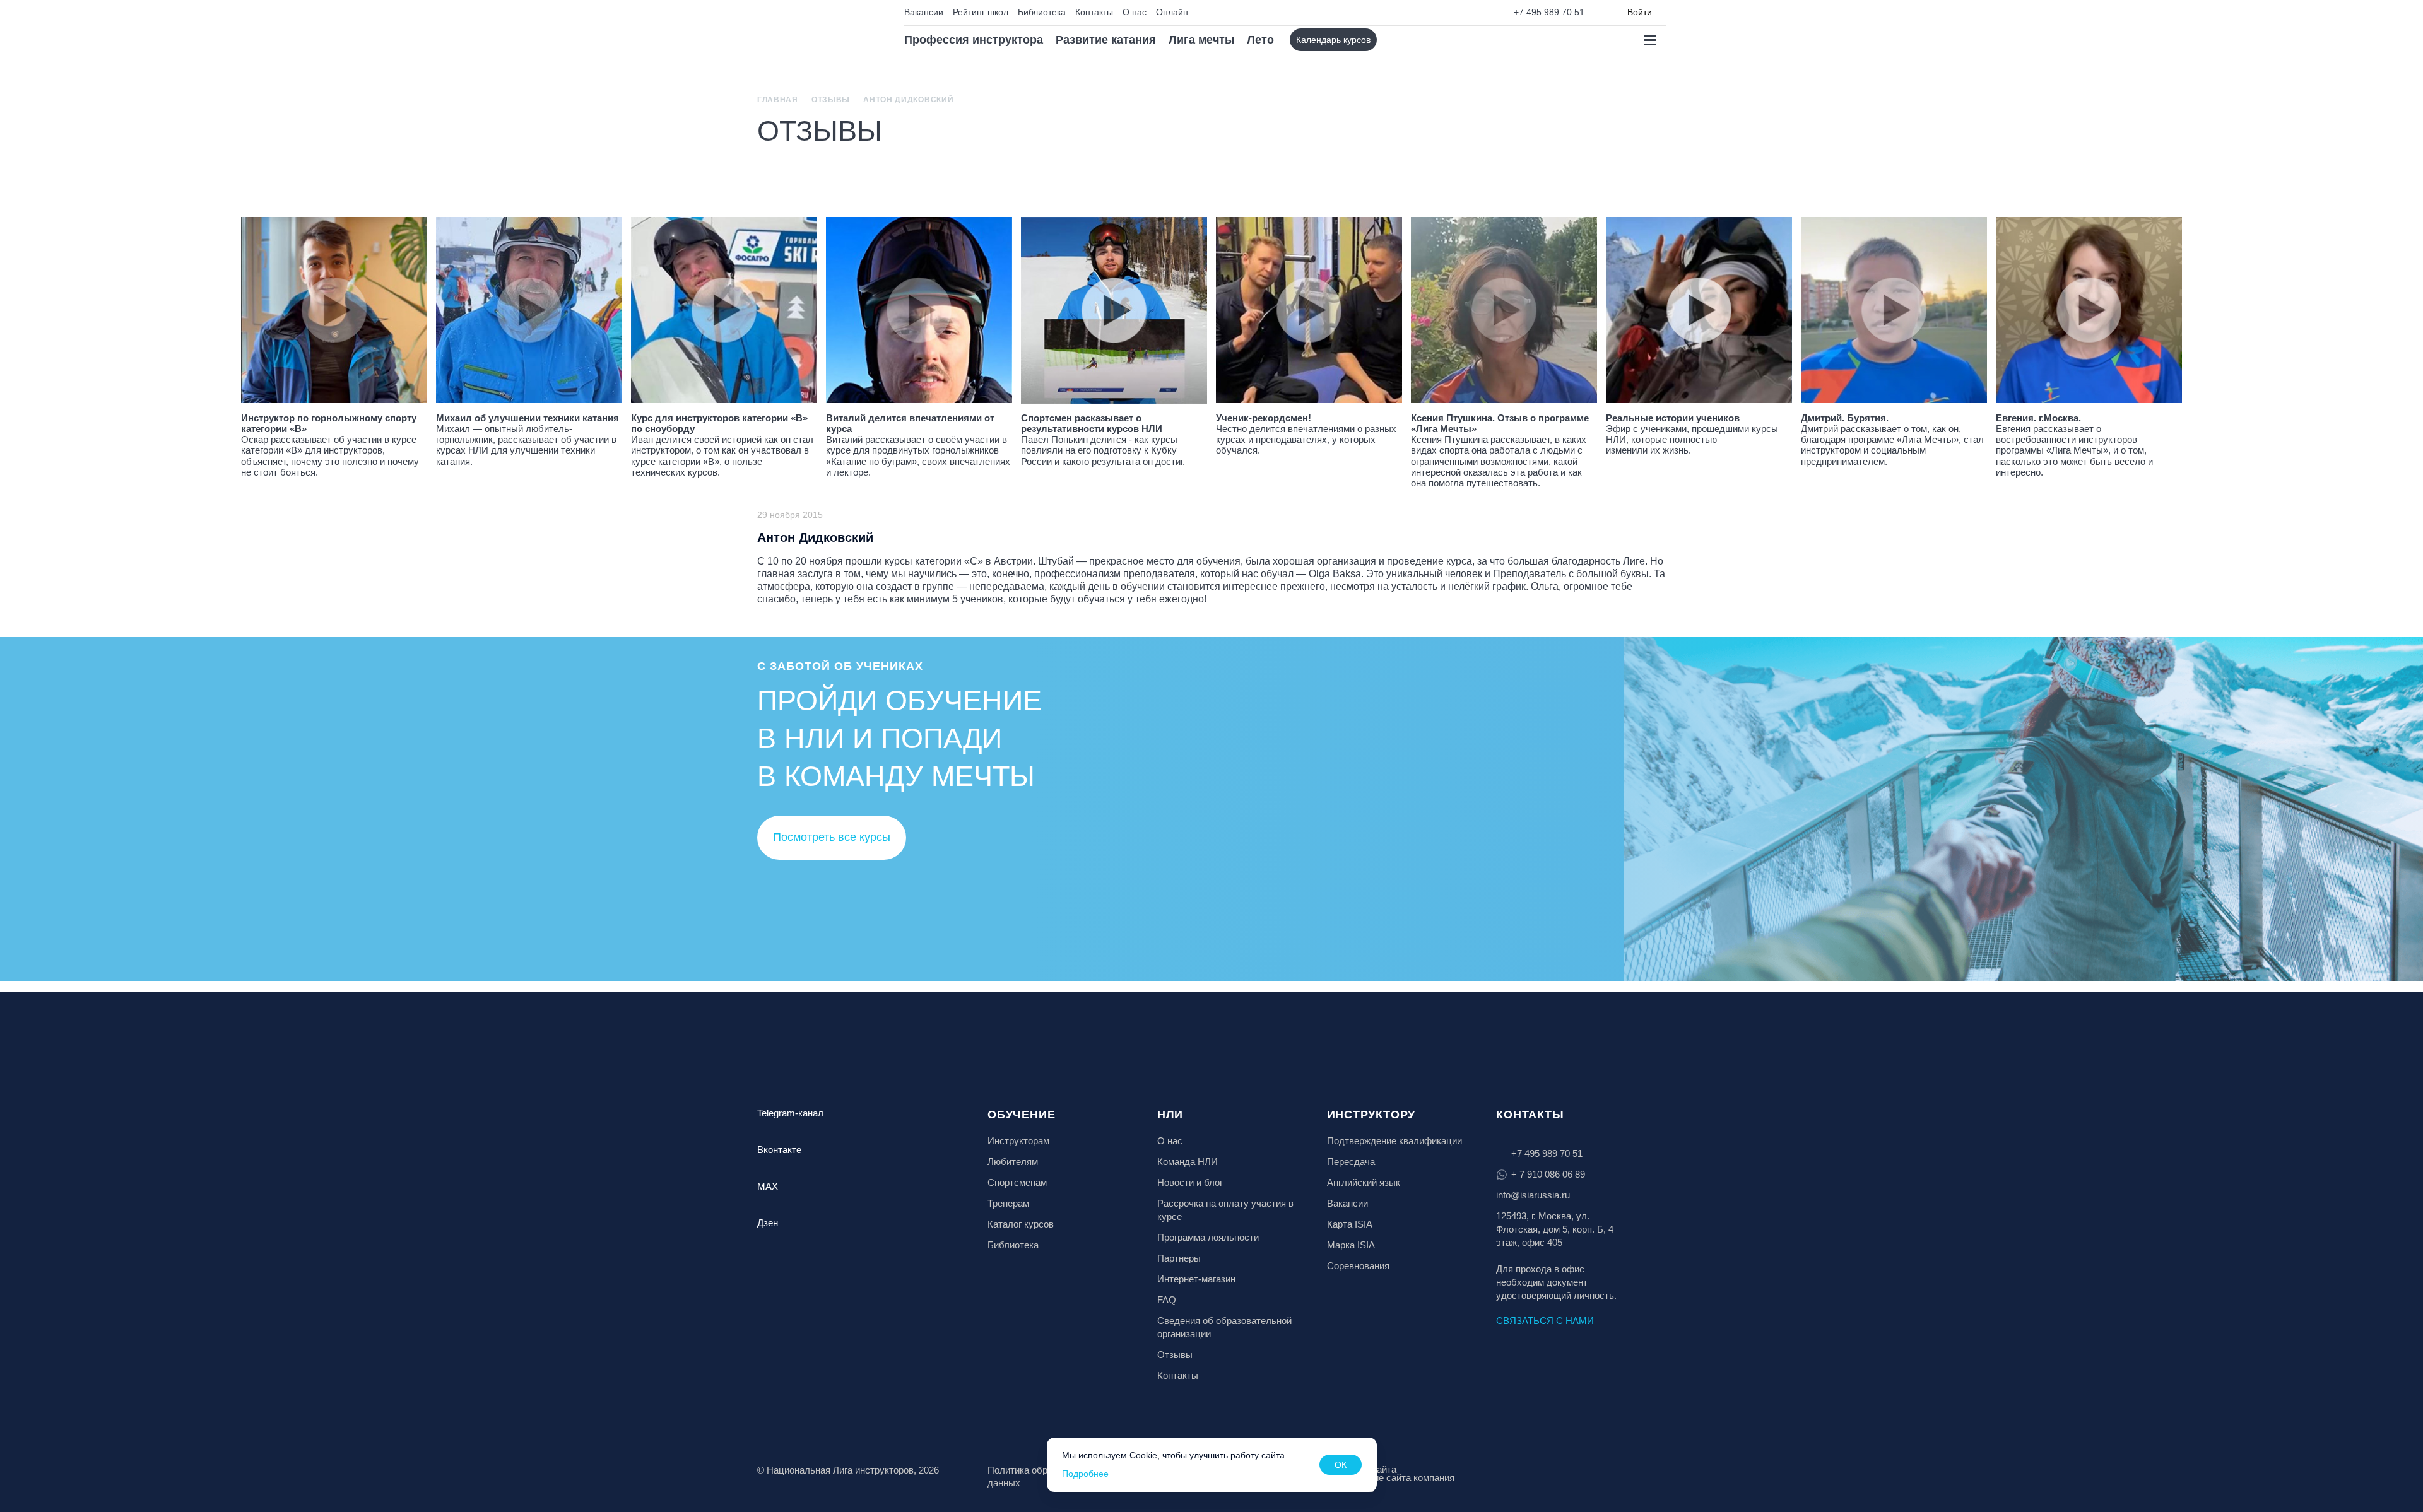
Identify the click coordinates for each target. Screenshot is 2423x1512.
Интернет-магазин (1196, 1279)
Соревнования (1358, 1266)
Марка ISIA (1351, 1245)
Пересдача (1351, 1162)
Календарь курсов (1333, 40)
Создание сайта (1362, 1469)
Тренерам (1008, 1203)
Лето (1260, 40)
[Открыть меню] (1650, 40)
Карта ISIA (1350, 1224)
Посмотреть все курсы (832, 837)
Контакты (1094, 12)
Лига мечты (1201, 40)
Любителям (1013, 1162)
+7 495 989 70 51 (1549, 12)
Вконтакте (779, 1150)
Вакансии (924, 12)
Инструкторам (1018, 1141)
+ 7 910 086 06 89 (1548, 1174)
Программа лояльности (1208, 1237)
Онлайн (1172, 12)
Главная (778, 100)
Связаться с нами (1545, 1321)
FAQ (1167, 1300)
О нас (1135, 12)
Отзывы (831, 100)
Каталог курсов (1021, 1224)
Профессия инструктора (974, 40)
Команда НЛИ (1188, 1162)
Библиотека (1042, 12)
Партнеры (1179, 1258)
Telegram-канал (790, 1113)
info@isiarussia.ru (1533, 1195)
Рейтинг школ (981, 12)
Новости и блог (1190, 1182)
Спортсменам (1017, 1182)
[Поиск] (1397, 40)
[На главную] (812, 29)
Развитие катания (1106, 40)
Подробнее (1085, 1474)
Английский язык (1364, 1182)
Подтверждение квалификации (1394, 1141)
